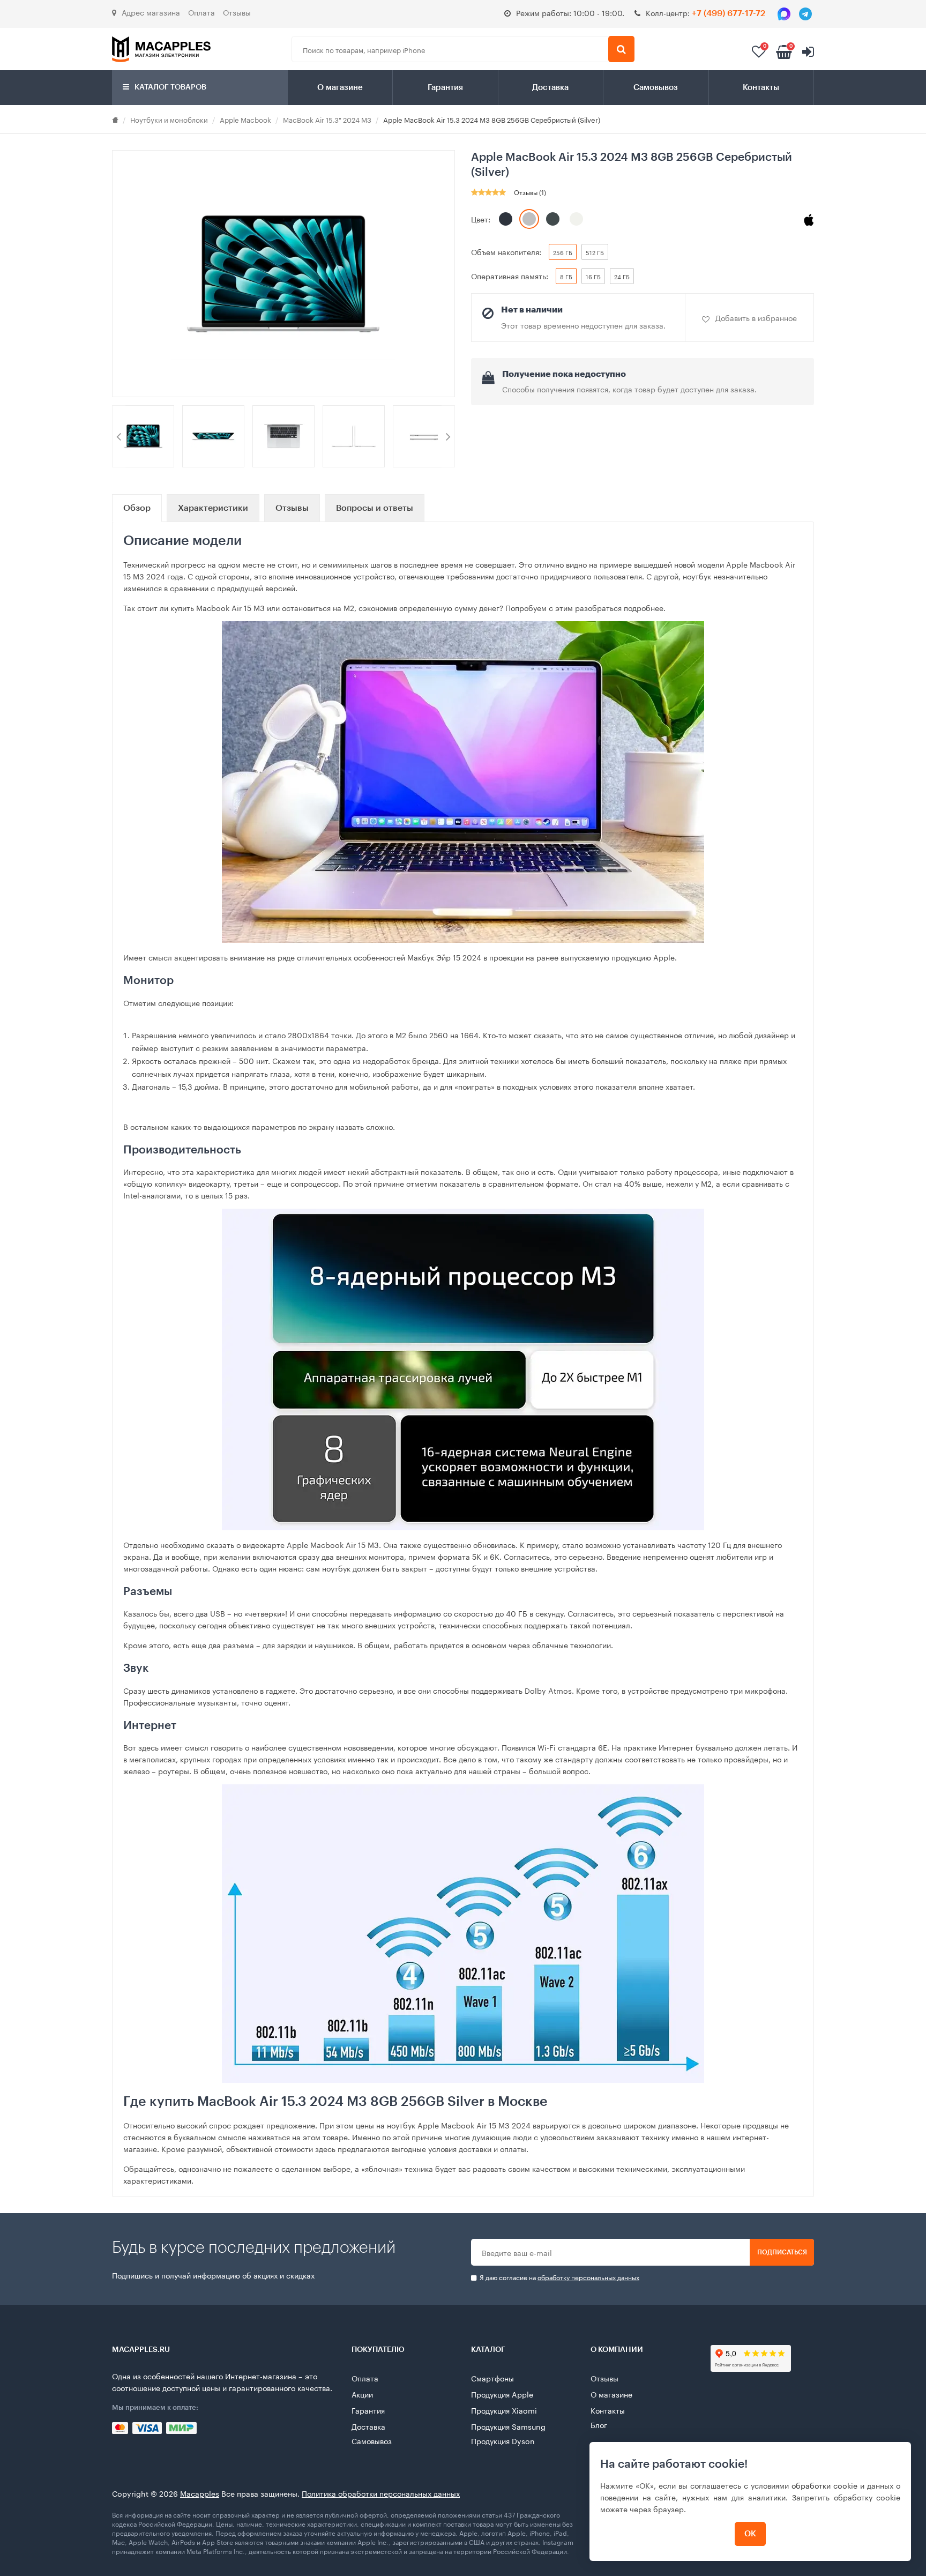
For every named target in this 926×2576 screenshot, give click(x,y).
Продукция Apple (502, 2394)
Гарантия (445, 88)
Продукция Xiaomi (504, 2410)
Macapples (200, 2493)
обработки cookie (824, 2485)
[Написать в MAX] (784, 14)
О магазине (340, 88)
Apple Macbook (245, 119)
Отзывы (237, 12)
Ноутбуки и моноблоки (169, 119)
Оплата (201, 12)
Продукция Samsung (508, 2426)
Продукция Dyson (503, 2440)
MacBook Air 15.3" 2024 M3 (327, 119)
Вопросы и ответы (375, 508)
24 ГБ (622, 276)
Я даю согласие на (559, 2277)
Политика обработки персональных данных (381, 2493)
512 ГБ (595, 252)
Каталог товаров (170, 87)
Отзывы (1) (530, 192)
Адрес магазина (151, 12)
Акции (362, 2394)
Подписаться (782, 2252)
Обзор (137, 508)
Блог (599, 2424)
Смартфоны (492, 2378)
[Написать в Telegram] (805, 14)
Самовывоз (656, 88)
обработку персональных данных (588, 2277)
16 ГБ (593, 276)
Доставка (550, 88)
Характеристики (213, 508)
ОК (750, 2534)
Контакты (761, 88)
